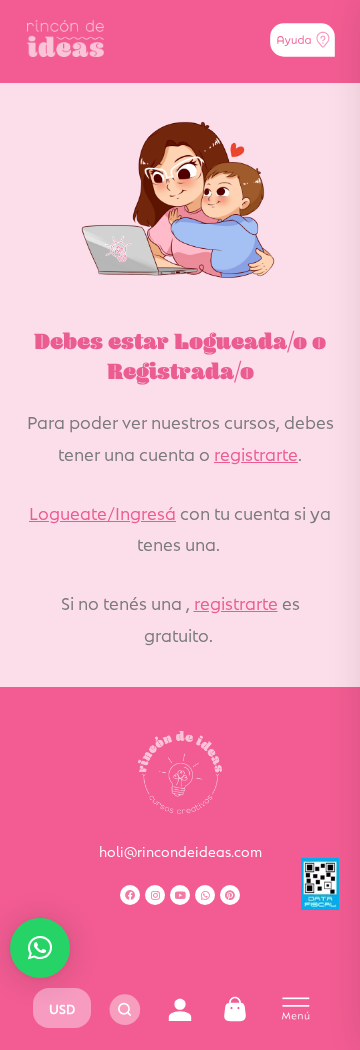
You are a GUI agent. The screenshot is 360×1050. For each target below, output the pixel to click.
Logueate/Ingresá (102, 512)
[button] (40, 948)
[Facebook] (130, 895)
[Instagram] (155, 895)
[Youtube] (180, 895)
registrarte (256, 453)
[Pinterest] (230, 895)
